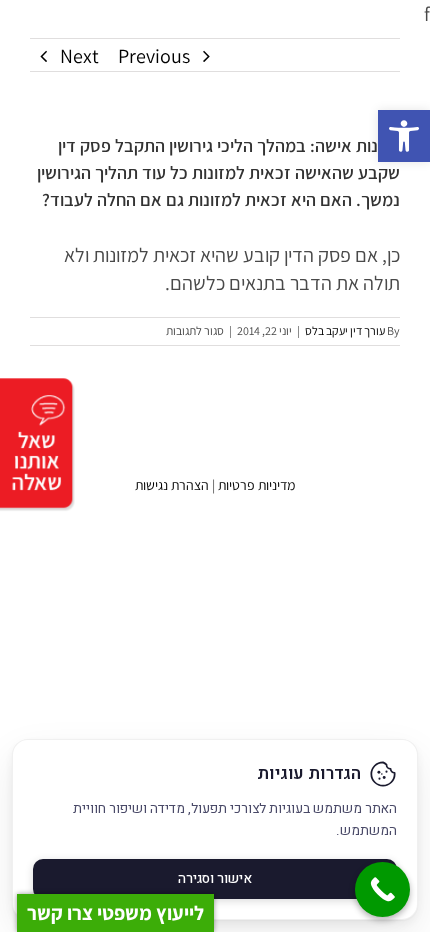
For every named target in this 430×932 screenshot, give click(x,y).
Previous (154, 56)
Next (79, 56)
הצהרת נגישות (172, 485)
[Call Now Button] (382, 889)
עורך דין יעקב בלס (345, 330)
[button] (404, 136)
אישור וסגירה (215, 879)
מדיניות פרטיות (256, 485)
